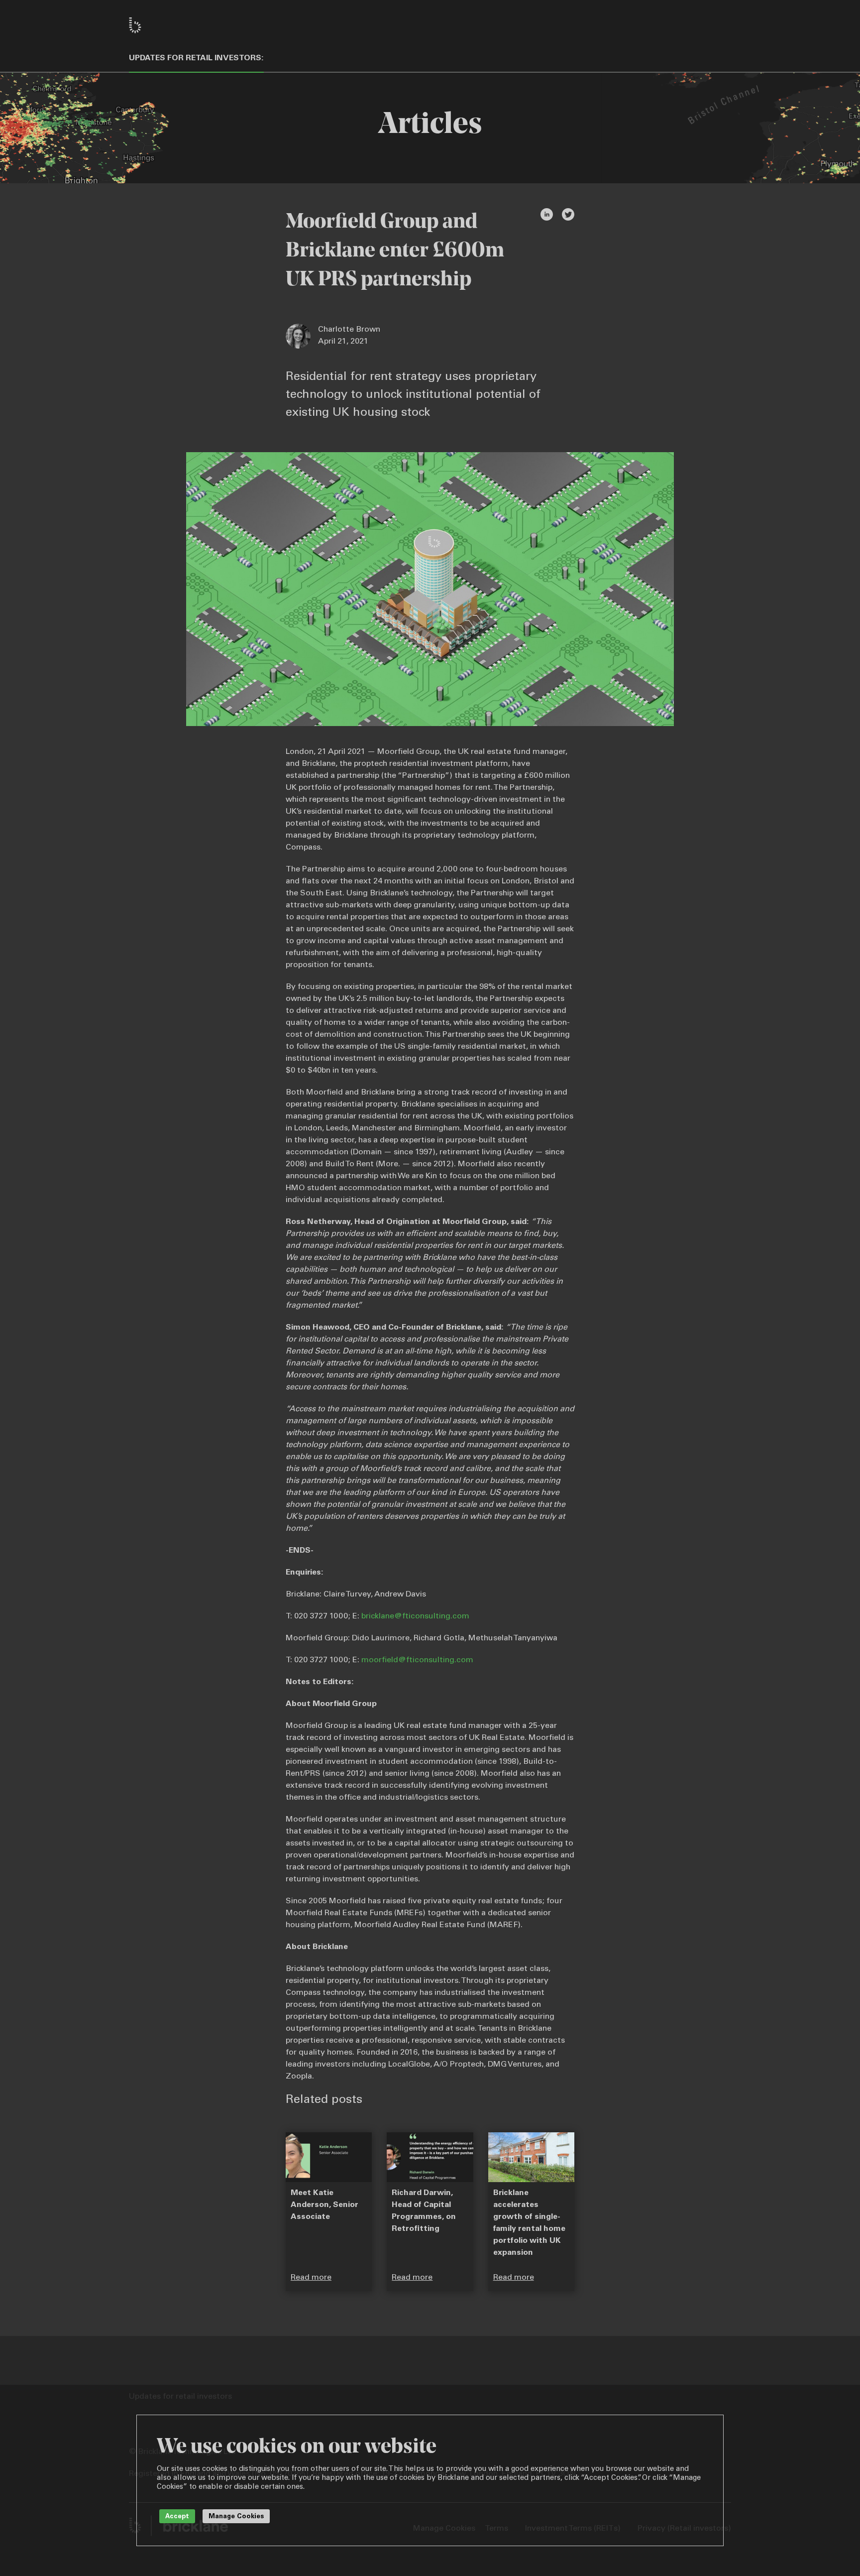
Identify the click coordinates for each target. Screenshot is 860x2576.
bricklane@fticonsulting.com (415, 1616)
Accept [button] (177, 2517)
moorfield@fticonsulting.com (417, 1660)
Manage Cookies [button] (236, 2517)
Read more (311, 2278)
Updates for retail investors (195, 58)
